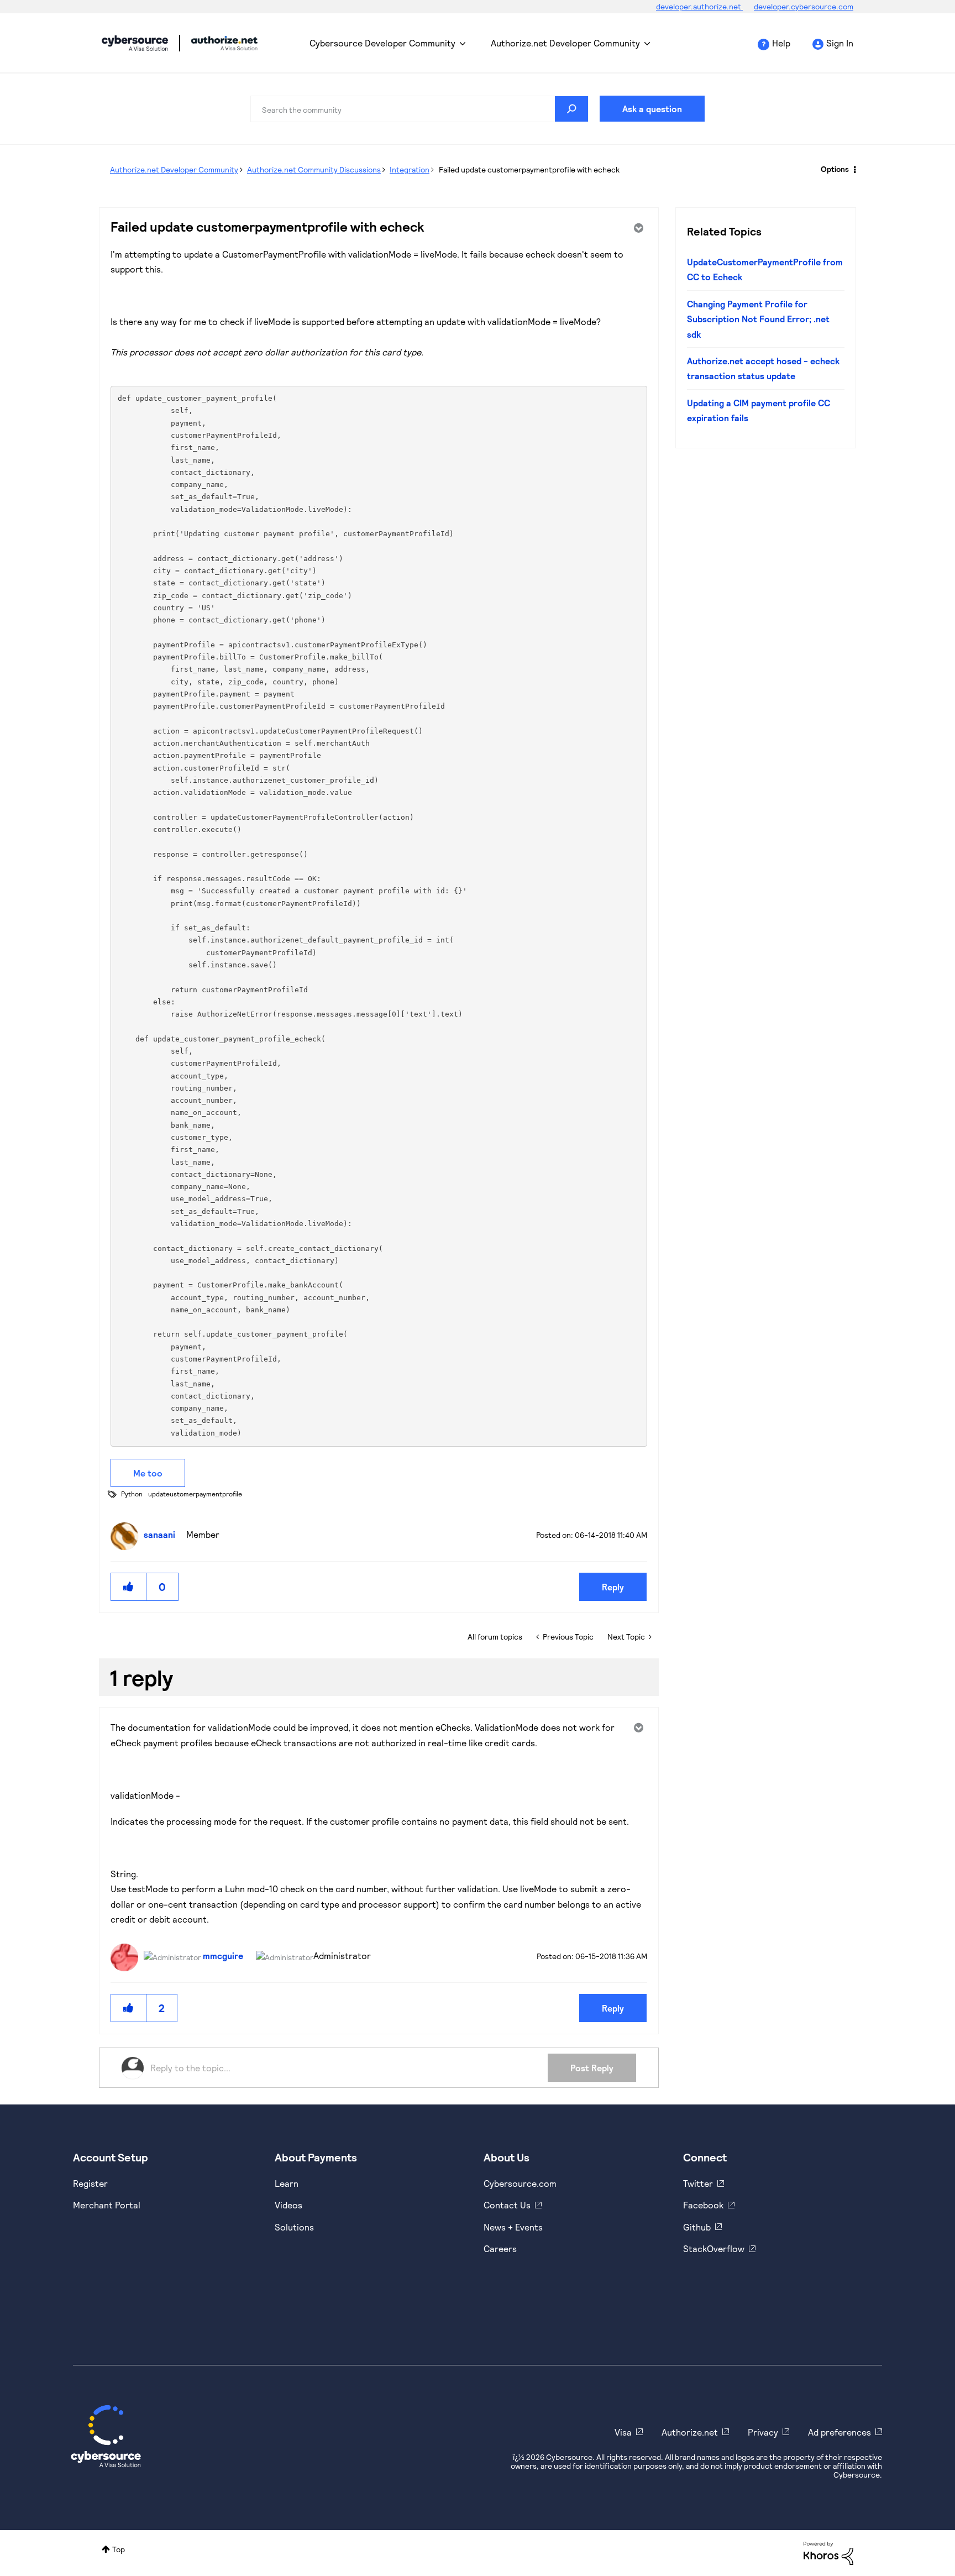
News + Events (513, 2227)
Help (781, 43)
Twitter (698, 2183)
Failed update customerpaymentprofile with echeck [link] (529, 169)
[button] (129, 1587)
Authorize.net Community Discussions (314, 169)
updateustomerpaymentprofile (195, 1494)
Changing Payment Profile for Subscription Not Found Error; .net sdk (758, 319)
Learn (287, 2183)
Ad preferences (839, 2432)
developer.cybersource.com (804, 6)
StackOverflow (714, 2248)
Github (697, 2227)
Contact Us (507, 2205)
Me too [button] (148, 1473)
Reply (613, 1587)
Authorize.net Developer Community (565, 43)
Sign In (840, 43)
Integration (410, 169)
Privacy (763, 2432)
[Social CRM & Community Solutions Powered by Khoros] (828, 2553)
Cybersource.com (520, 2183)
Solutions (294, 2227)
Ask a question (652, 109)
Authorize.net (690, 2432)
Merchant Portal (107, 2205)
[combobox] (419, 109)
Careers (500, 2248)
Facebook (703, 2205)
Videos (288, 2205)
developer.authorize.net (699, 6)
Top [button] (119, 2549)
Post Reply (592, 2068)
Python (132, 1494)
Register (90, 2183)
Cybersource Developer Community (135, 43)
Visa (623, 2432)
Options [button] (835, 169)
